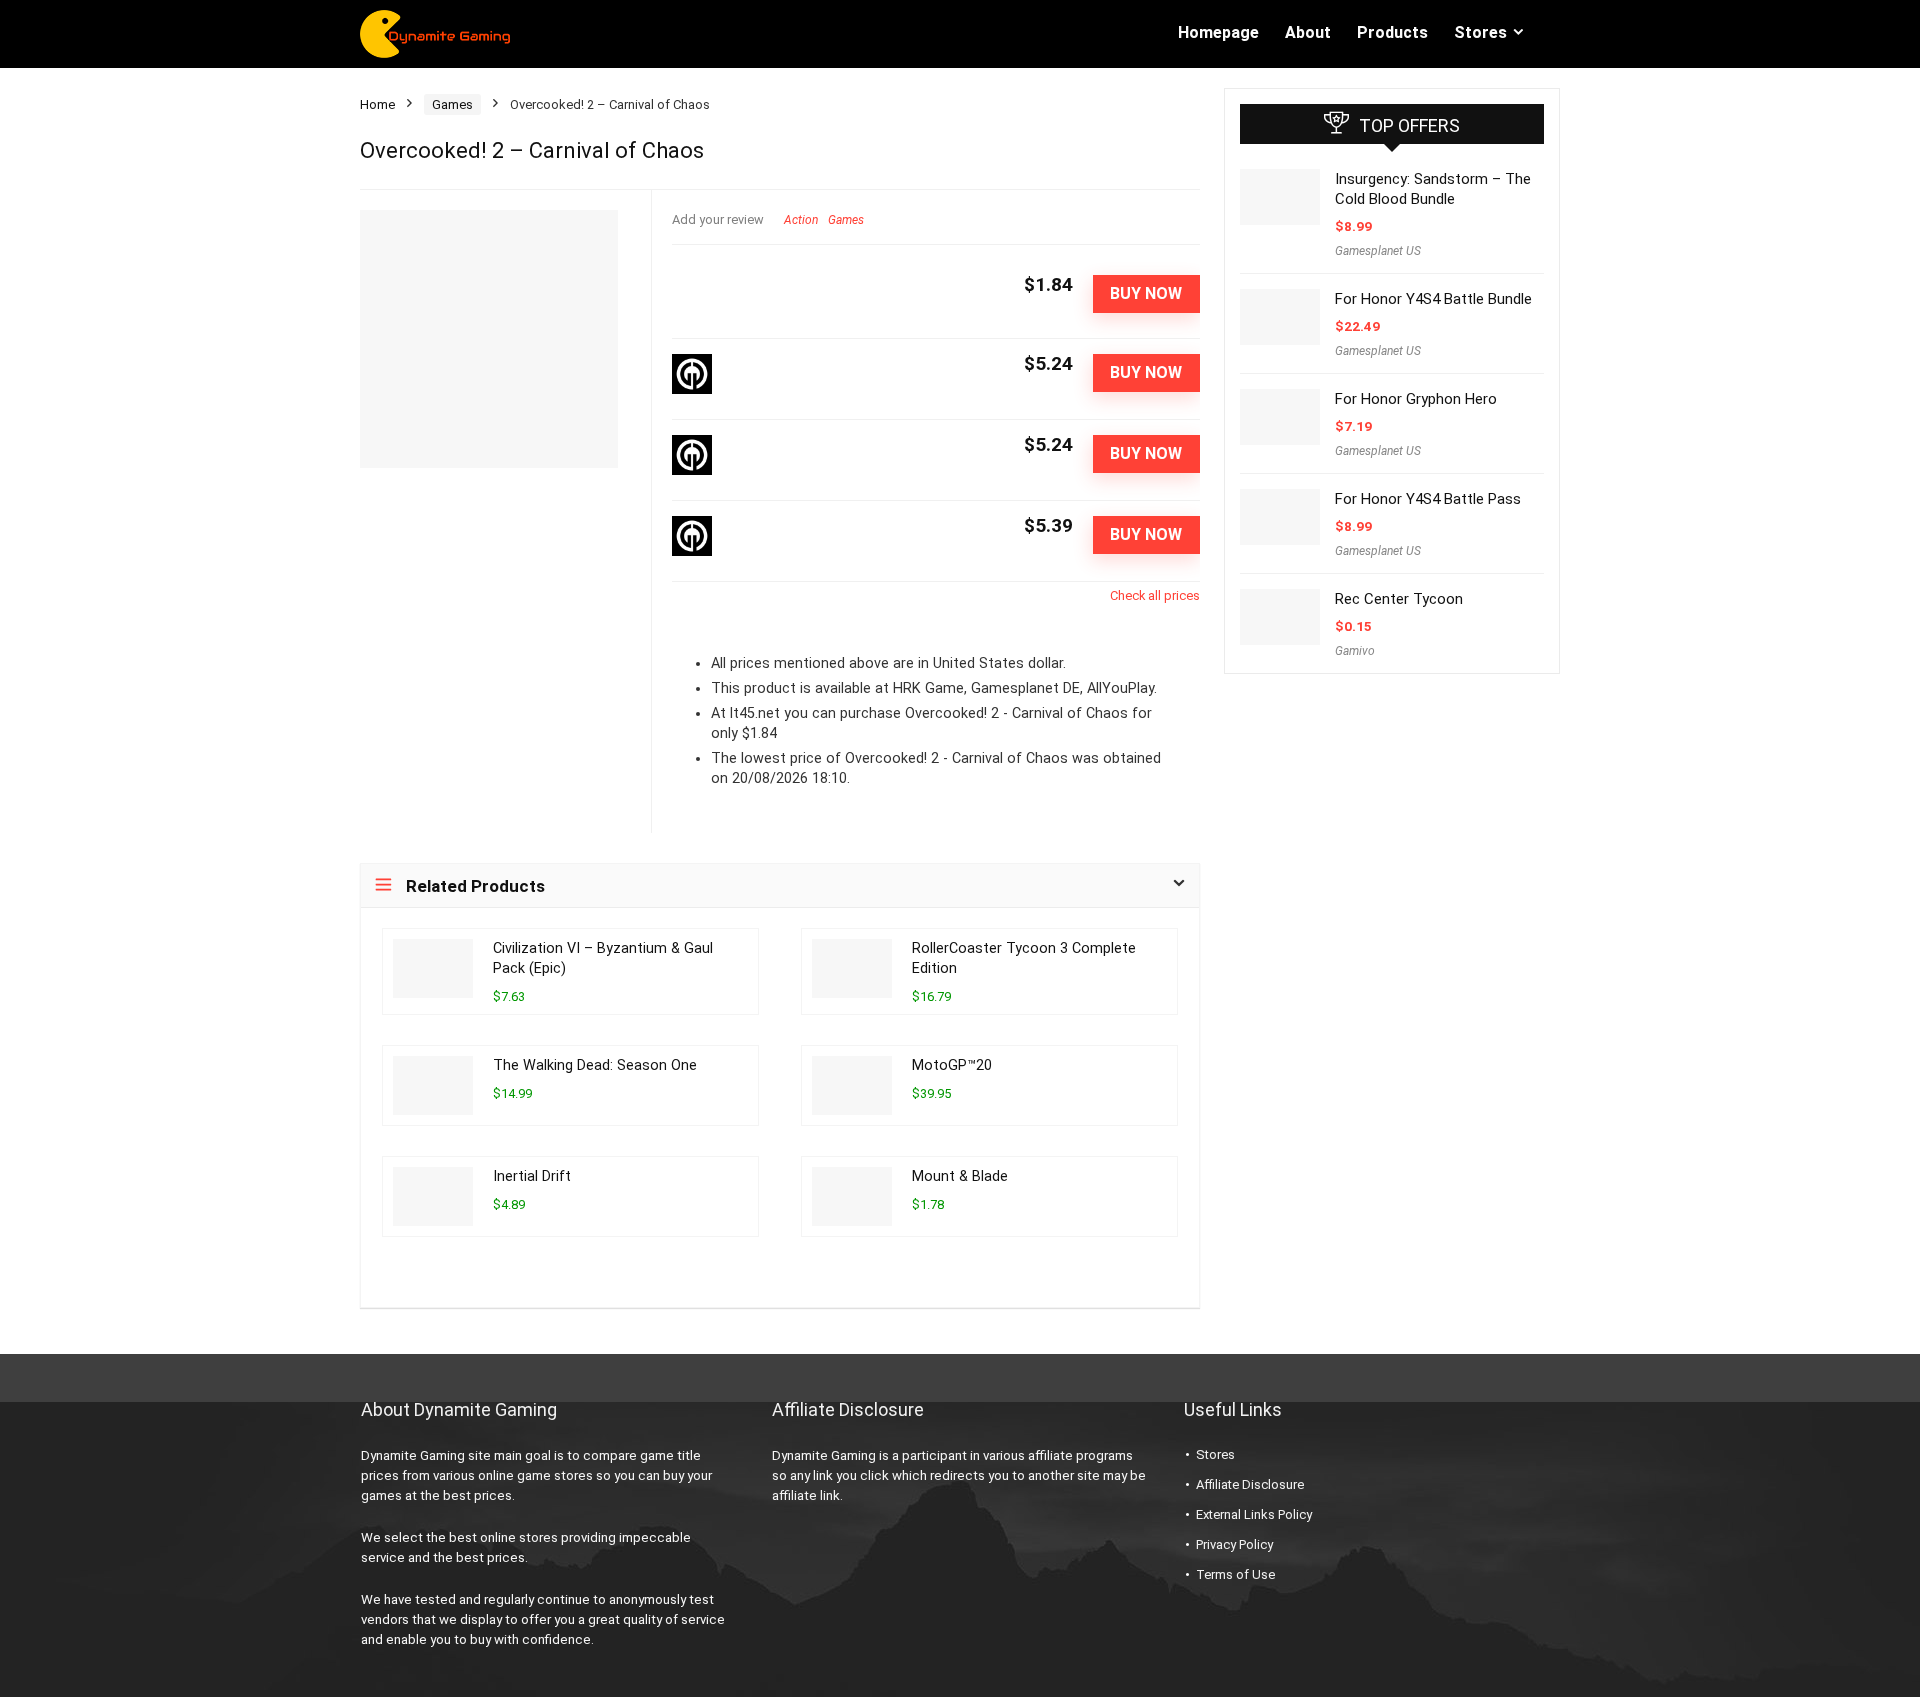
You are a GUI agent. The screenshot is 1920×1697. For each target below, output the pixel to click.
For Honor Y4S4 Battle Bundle (1433, 299)
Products (1392, 32)
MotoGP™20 (952, 1065)
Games (452, 104)
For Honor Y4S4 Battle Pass (1428, 499)
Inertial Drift (532, 1176)
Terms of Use (1235, 1574)
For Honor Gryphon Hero (1416, 399)
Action (801, 220)
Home (377, 104)
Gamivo (1355, 651)
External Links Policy (1254, 1514)
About (1308, 32)
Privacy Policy (1234, 1544)
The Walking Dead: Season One (595, 1065)
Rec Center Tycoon (1399, 599)
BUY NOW (1146, 293)
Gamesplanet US (1378, 251)
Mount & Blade (960, 1176)
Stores (1480, 32)
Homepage (1218, 32)
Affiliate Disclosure (1250, 1484)
